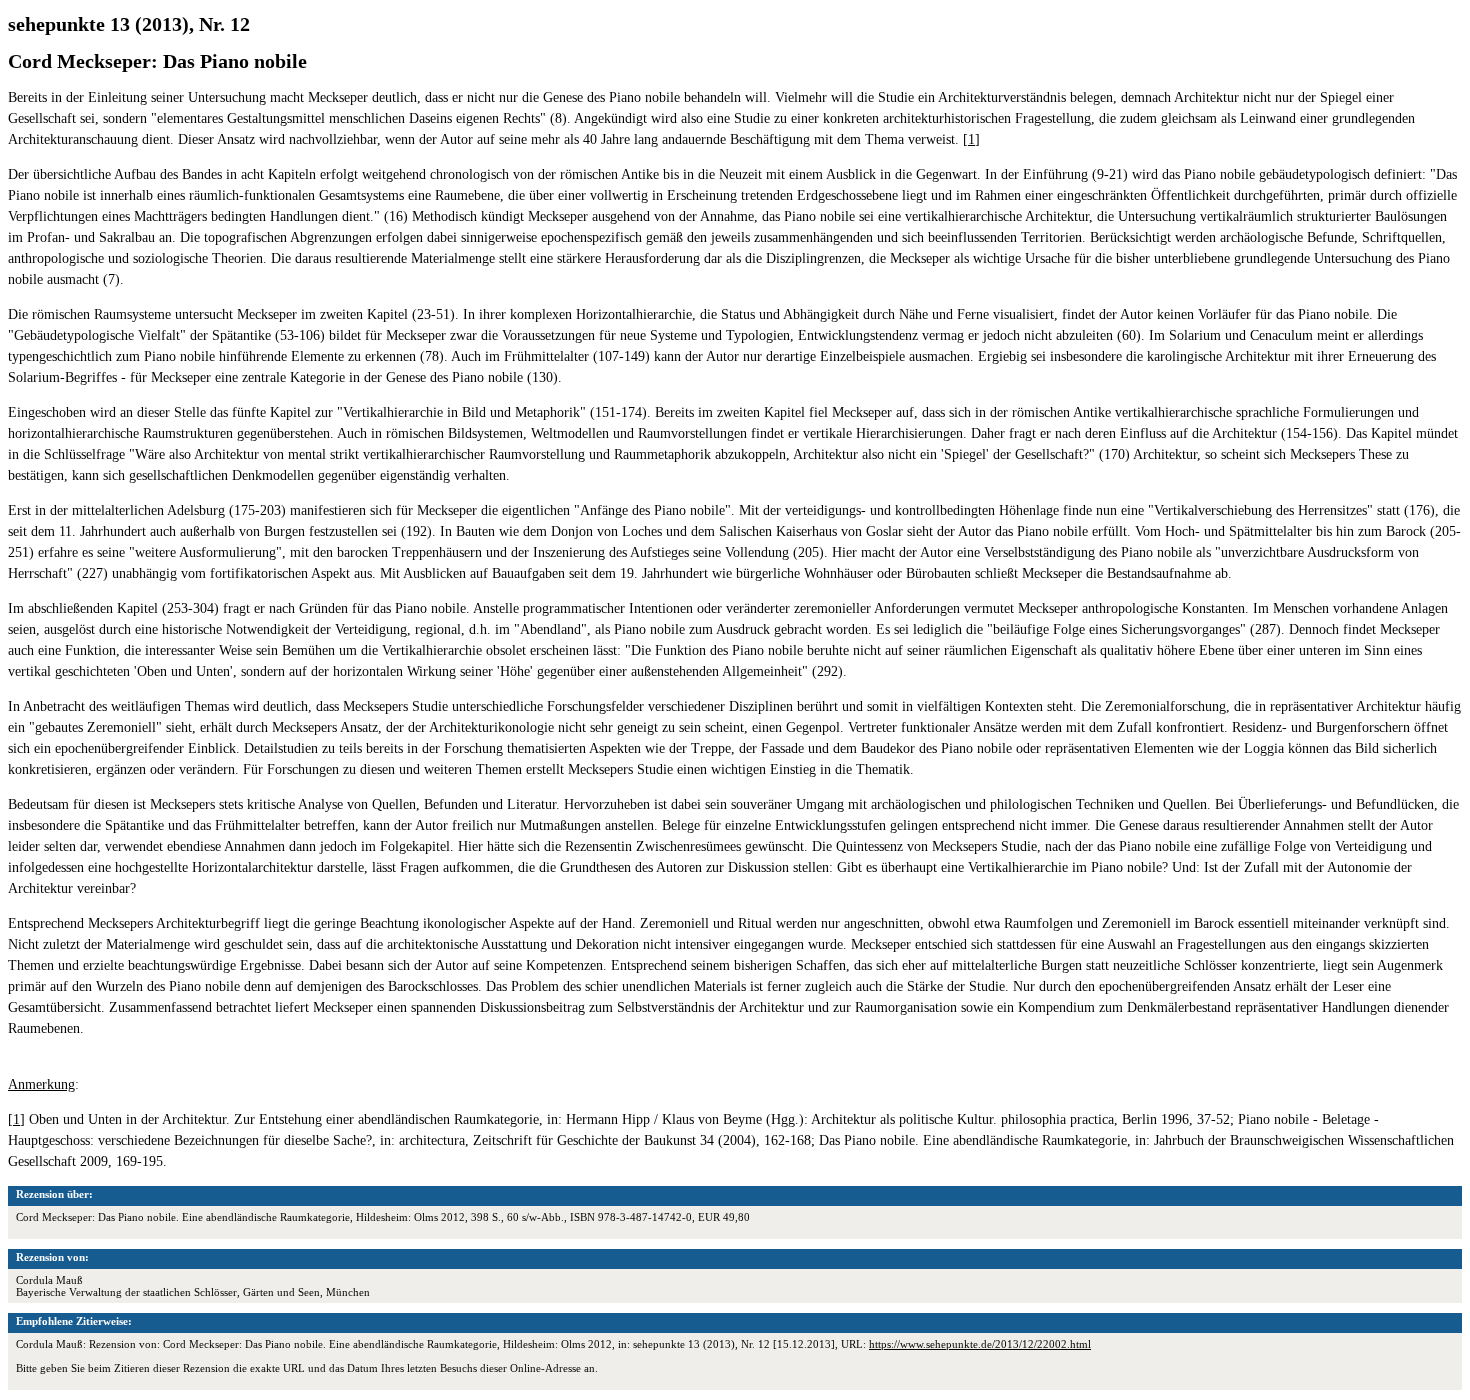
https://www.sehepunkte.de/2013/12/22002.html (980, 1344)
